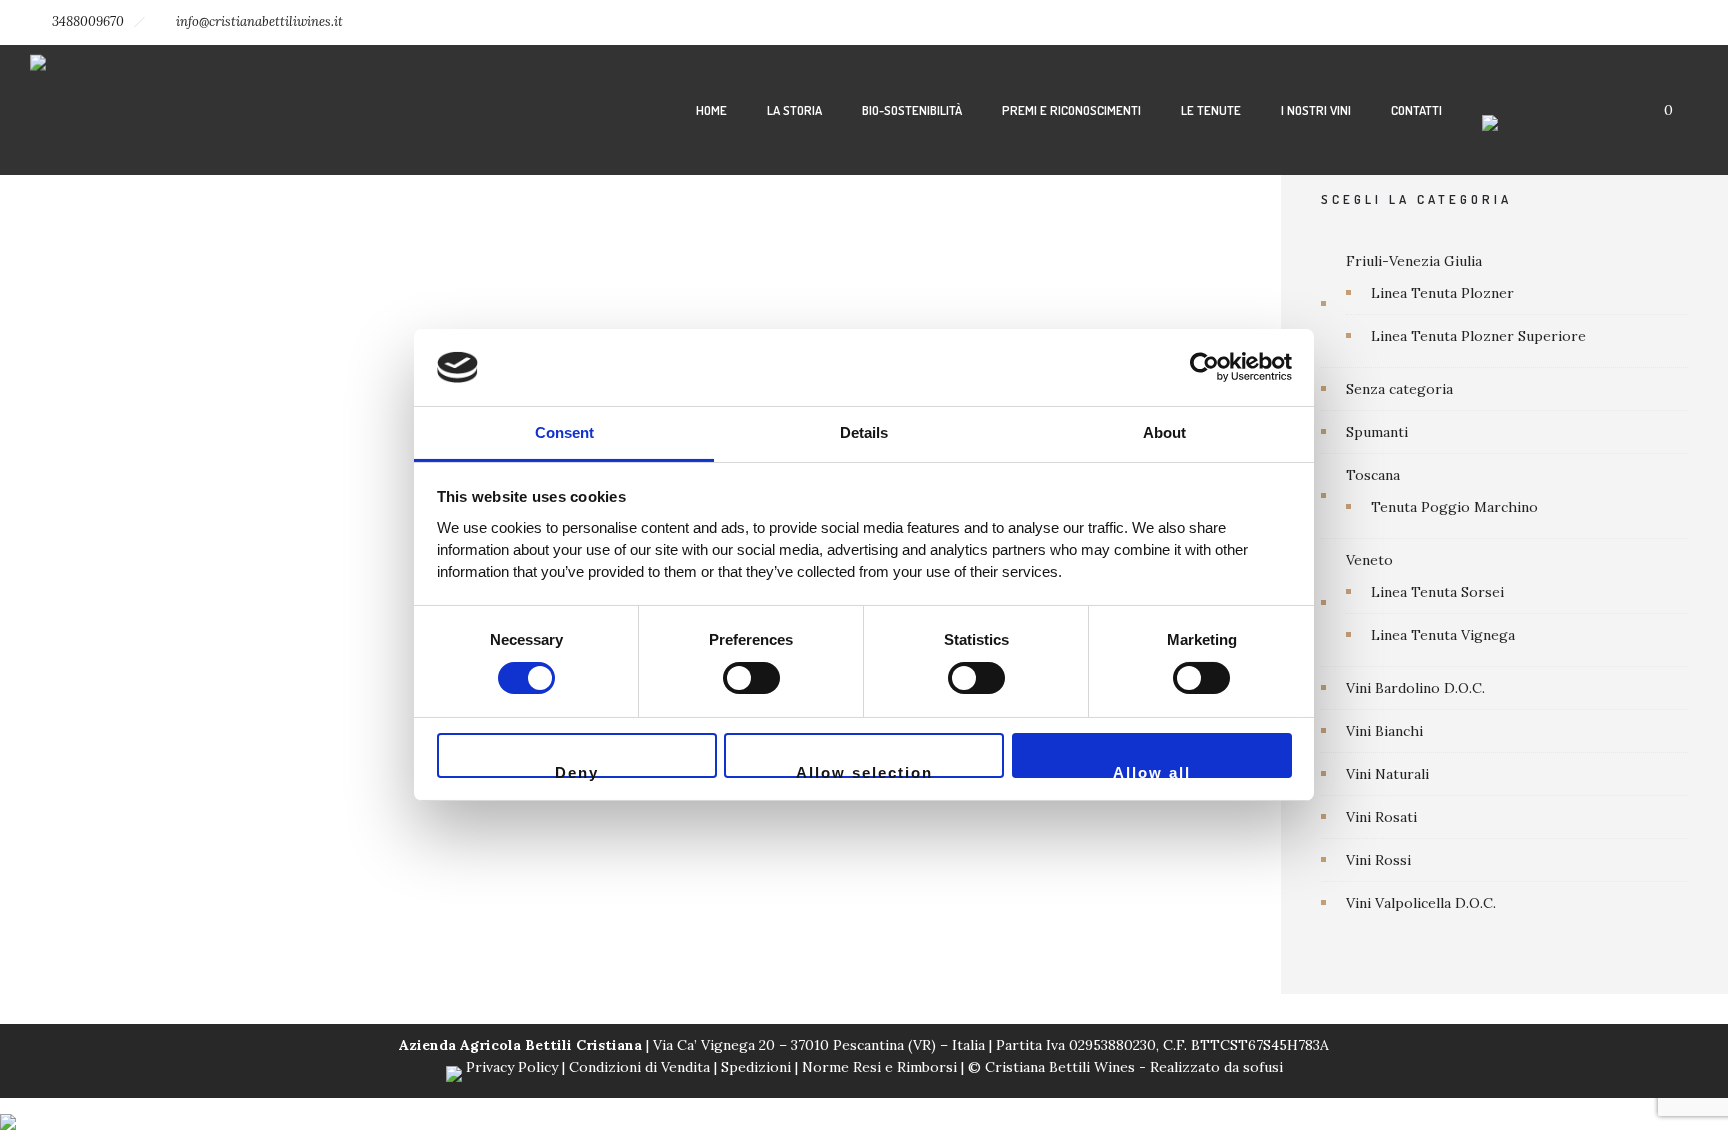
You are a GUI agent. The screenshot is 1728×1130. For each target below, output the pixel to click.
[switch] (751, 678)
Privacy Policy (512, 1067)
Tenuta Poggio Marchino (1454, 507)
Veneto (1369, 560)
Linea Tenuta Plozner (1442, 293)
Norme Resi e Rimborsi (881, 1067)
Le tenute (1211, 110)
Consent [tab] (564, 432)
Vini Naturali (1387, 774)
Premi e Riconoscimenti (1071, 110)
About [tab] (1164, 432)
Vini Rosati (1381, 817)
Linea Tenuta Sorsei (1437, 592)
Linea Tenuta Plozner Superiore (1478, 336)
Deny (577, 771)
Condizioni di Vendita (639, 1067)
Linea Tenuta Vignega (1443, 635)
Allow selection (864, 771)
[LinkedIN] (1632, 22)
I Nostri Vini (1316, 110)
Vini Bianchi (1384, 731)
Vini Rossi (1378, 860)
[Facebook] (1544, 22)
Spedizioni (756, 1067)
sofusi (1263, 1067)
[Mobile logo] (8, 1109)
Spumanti (1377, 432)
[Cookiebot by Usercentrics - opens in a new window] (1204, 367)
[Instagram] (1588, 22)
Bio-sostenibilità (912, 110)
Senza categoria (1399, 389)
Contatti (1416, 110)
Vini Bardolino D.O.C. (1415, 688)
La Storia (794, 110)
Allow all (1152, 771)
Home (711, 110)
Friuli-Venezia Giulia (1414, 261)
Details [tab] (864, 432)
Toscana (1373, 475)
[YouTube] (1676, 22)
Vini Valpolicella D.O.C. (1421, 903)
